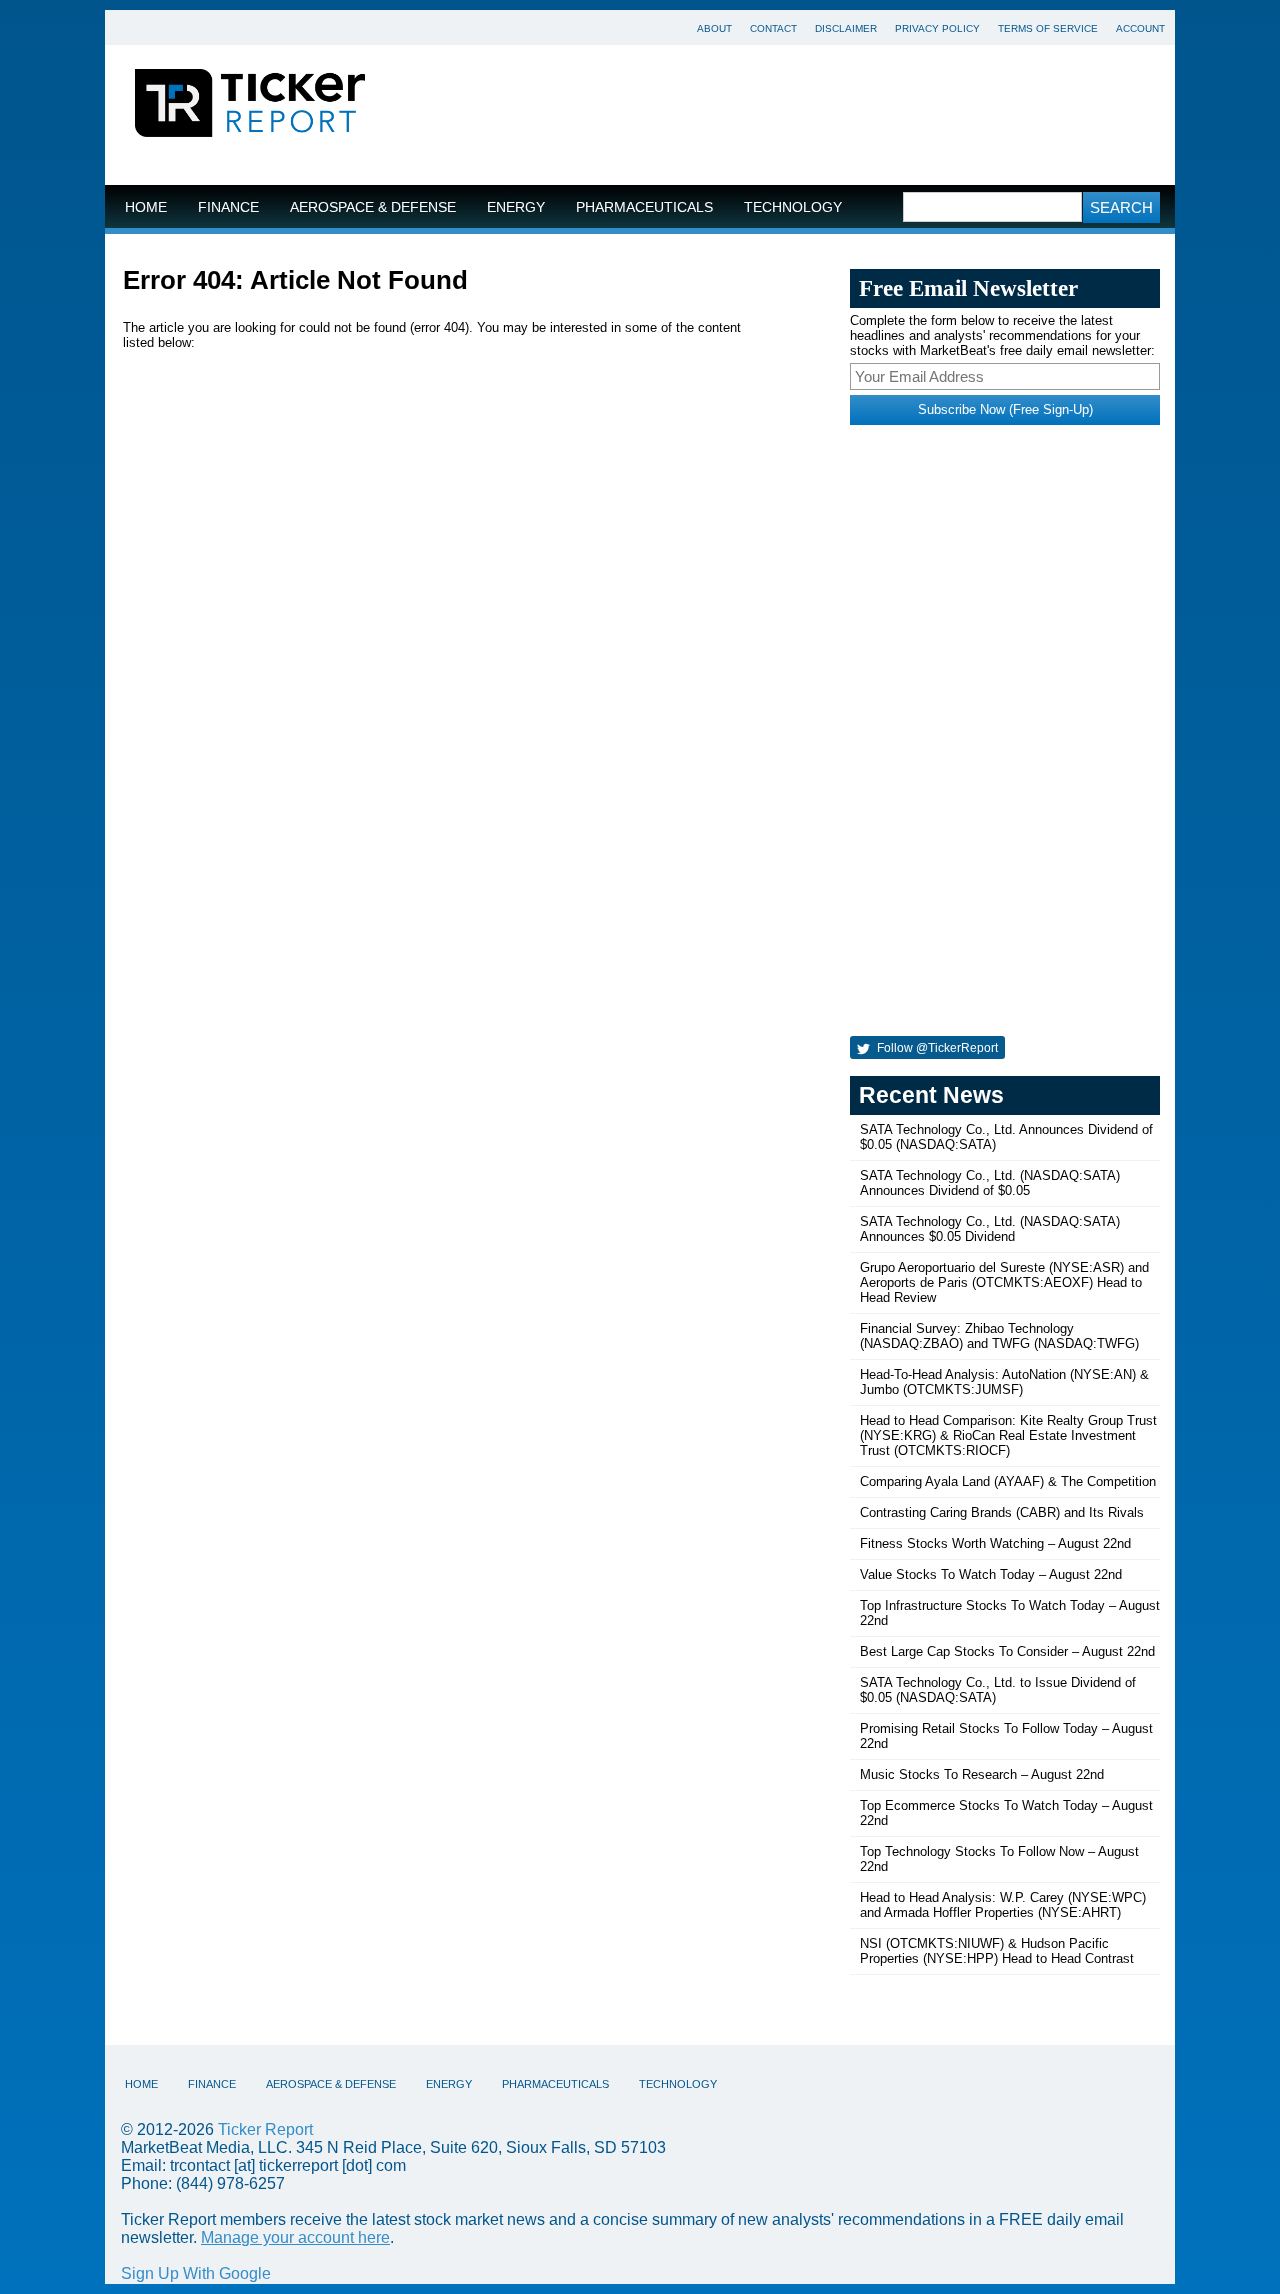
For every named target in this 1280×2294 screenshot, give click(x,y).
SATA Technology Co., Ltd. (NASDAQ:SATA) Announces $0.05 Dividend (990, 1229)
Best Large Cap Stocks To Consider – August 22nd (1007, 1651)
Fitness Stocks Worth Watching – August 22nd (995, 1543)
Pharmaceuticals (644, 207)
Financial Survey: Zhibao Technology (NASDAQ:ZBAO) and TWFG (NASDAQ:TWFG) (999, 1336)
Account (1140, 28)
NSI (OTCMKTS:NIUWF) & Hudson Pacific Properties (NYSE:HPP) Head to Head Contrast (997, 1951)
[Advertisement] (785, 115)
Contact (773, 28)
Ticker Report (265, 2129)
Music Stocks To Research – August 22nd (982, 1774)
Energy (516, 207)
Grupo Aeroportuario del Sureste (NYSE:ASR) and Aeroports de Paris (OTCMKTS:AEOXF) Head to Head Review (1004, 1282)
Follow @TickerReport (936, 1048)
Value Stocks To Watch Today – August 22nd (991, 1574)
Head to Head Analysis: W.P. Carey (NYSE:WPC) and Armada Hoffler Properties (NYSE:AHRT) (1003, 1905)
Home (146, 207)
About (714, 28)
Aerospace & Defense (373, 207)
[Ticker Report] (250, 106)
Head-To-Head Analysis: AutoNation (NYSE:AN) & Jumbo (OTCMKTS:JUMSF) (1004, 1382)
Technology (793, 207)
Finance (228, 207)
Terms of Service (1048, 28)
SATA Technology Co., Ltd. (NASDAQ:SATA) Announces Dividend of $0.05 (990, 1183)
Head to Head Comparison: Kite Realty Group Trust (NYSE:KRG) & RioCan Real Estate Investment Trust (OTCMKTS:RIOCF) (1008, 1435)
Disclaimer (846, 28)
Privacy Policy (937, 28)
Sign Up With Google (196, 2273)
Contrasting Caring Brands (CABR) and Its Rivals (1002, 1512)
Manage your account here (295, 2237)
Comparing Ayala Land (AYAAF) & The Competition (1008, 1481)
